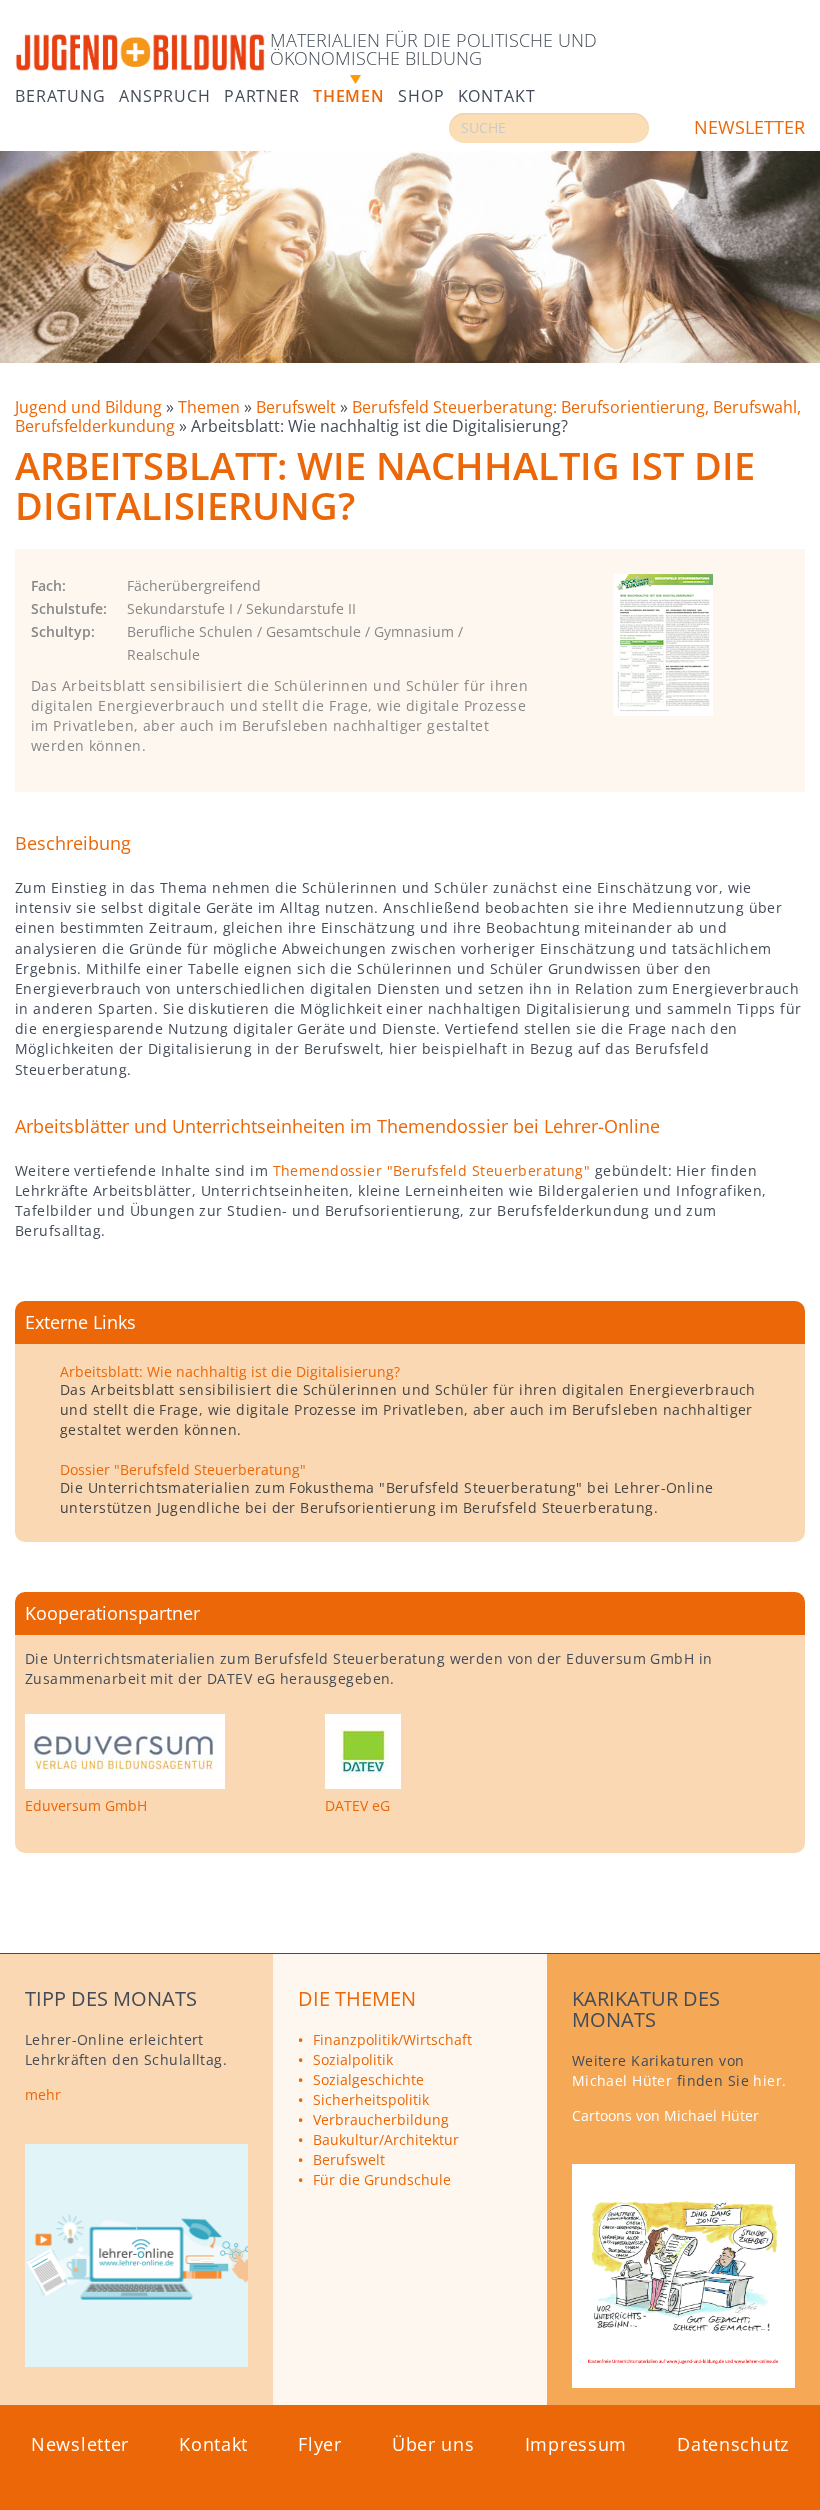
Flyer (320, 2444)
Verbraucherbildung (381, 2119)
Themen (349, 94)
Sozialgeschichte (368, 2079)
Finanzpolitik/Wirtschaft (392, 2039)
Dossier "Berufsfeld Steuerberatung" (183, 1469)
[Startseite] (140, 53)
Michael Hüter (622, 2080)
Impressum (576, 2444)
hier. (769, 2080)
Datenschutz (733, 2444)
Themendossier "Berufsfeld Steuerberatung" (432, 1170)
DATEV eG (357, 1806)
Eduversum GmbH (86, 1806)
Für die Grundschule (382, 2179)
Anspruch (165, 94)
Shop (421, 94)
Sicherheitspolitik (371, 2099)
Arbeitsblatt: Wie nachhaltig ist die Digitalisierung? (230, 1371)
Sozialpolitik (353, 2059)
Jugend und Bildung (90, 407)
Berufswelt (298, 407)
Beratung (60, 94)
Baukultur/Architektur (386, 2139)
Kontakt (497, 94)
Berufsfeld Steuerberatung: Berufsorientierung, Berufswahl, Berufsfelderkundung (408, 416)
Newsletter (749, 127)
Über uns (433, 2444)
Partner (262, 94)
